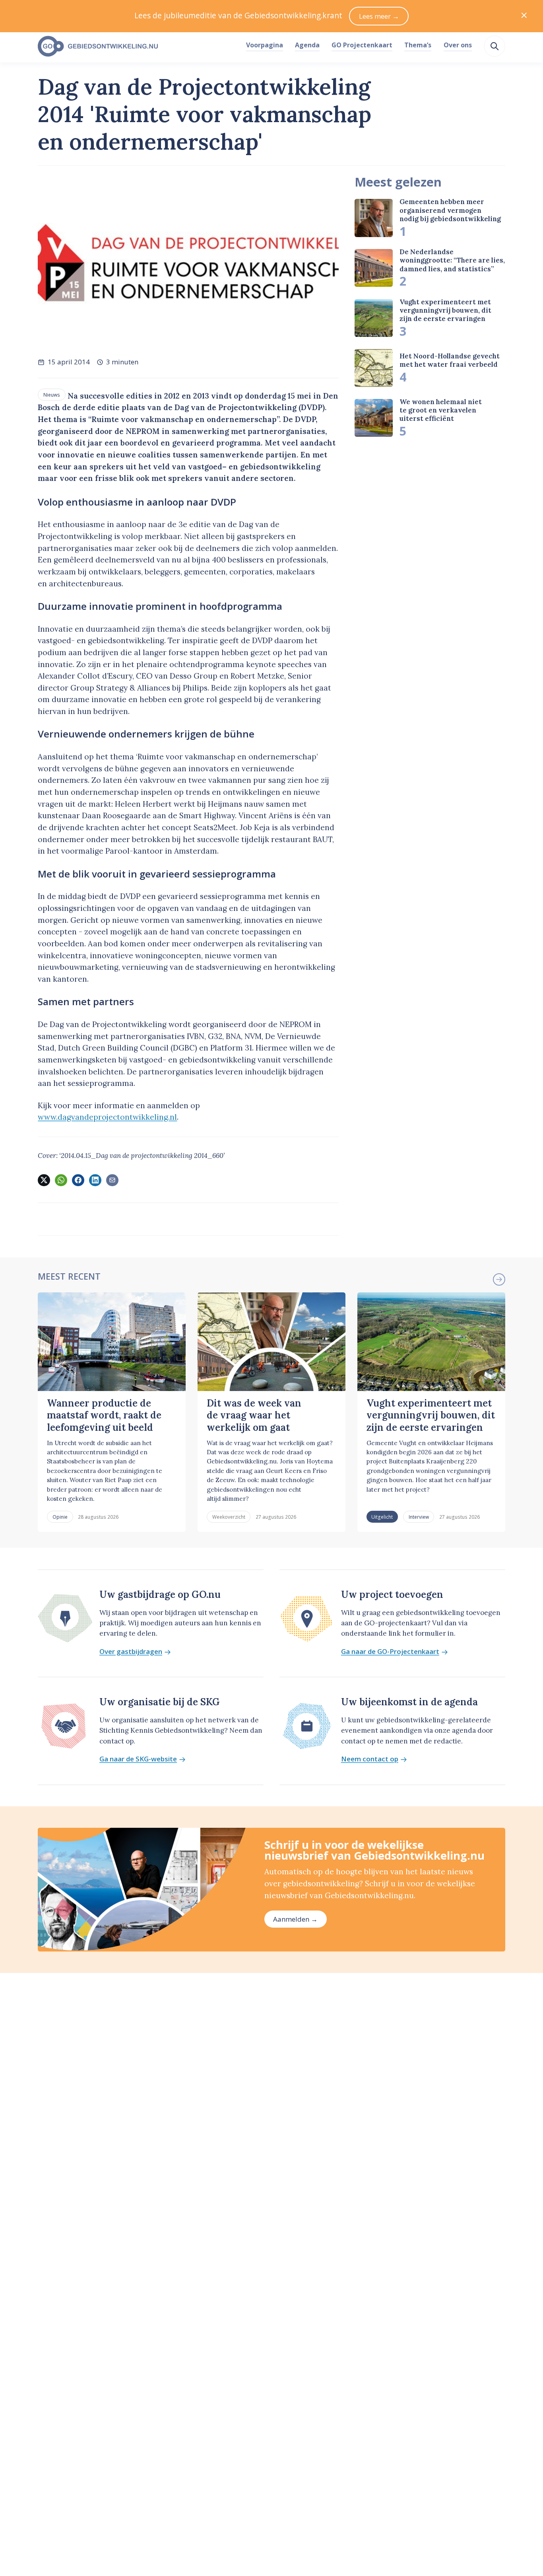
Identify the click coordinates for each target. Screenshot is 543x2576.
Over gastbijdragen (131, 1652)
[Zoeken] (495, 46)
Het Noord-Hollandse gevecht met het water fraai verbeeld (450, 360)
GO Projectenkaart (362, 45)
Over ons (458, 45)
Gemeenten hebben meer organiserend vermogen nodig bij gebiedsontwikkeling (450, 210)
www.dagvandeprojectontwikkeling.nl (107, 1117)
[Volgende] (499, 1279)
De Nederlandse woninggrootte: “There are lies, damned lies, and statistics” (452, 260)
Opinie (60, 1517)
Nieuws (52, 395)
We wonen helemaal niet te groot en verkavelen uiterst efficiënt (441, 410)
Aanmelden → (295, 1919)
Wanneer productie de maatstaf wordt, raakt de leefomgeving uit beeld (104, 1415)
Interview (419, 1517)
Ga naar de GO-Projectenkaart (390, 1652)
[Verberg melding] (524, 16)
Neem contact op (370, 1759)
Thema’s (418, 45)
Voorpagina (265, 45)
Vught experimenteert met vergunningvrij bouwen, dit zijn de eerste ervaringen (445, 310)
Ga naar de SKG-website (138, 1759)
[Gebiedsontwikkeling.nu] (137, 47)
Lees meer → (379, 16)
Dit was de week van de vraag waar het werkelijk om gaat (254, 1415)
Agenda (307, 45)
